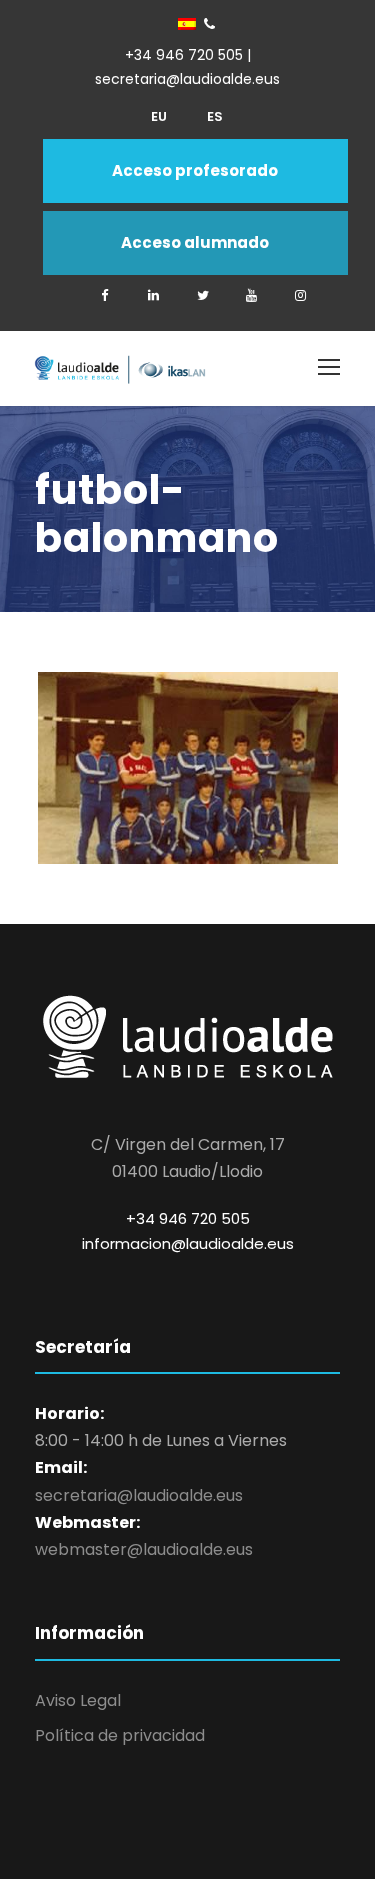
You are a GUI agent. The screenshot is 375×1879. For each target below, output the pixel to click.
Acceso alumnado (195, 242)
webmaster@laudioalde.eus (144, 1549)
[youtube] (252, 296)
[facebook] (105, 296)
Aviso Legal (78, 1700)
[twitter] (203, 296)
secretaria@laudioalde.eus (139, 1495)
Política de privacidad (120, 1735)
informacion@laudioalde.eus (188, 1243)
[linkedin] (154, 296)
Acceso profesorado (195, 170)
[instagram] (301, 296)
